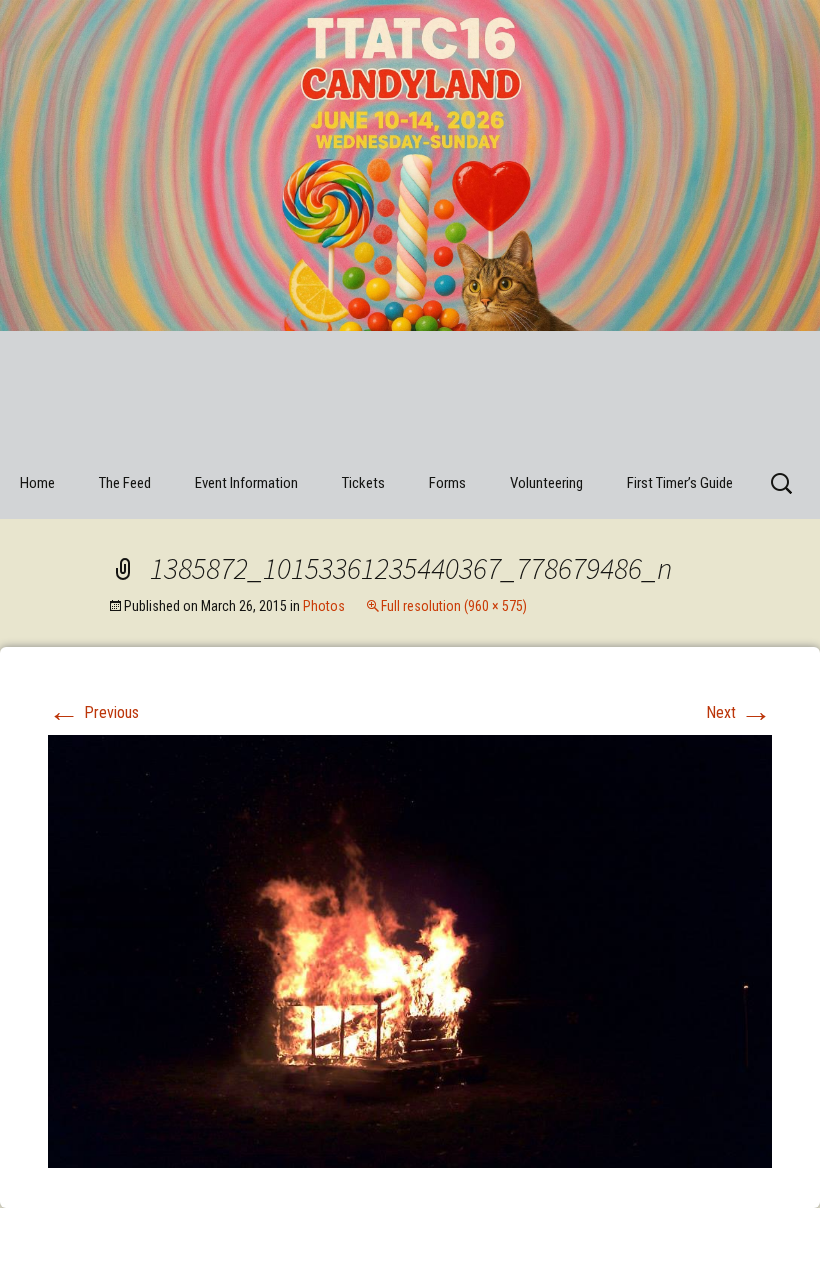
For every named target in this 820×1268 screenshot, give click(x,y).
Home (37, 483)
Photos (324, 606)
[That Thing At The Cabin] (410, 230)
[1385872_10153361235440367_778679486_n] (410, 950)
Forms (447, 483)
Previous (93, 712)
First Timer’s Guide (680, 483)
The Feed (125, 483)
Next (739, 712)
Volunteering (546, 483)
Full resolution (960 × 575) (454, 606)
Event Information (246, 483)
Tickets (363, 483)
